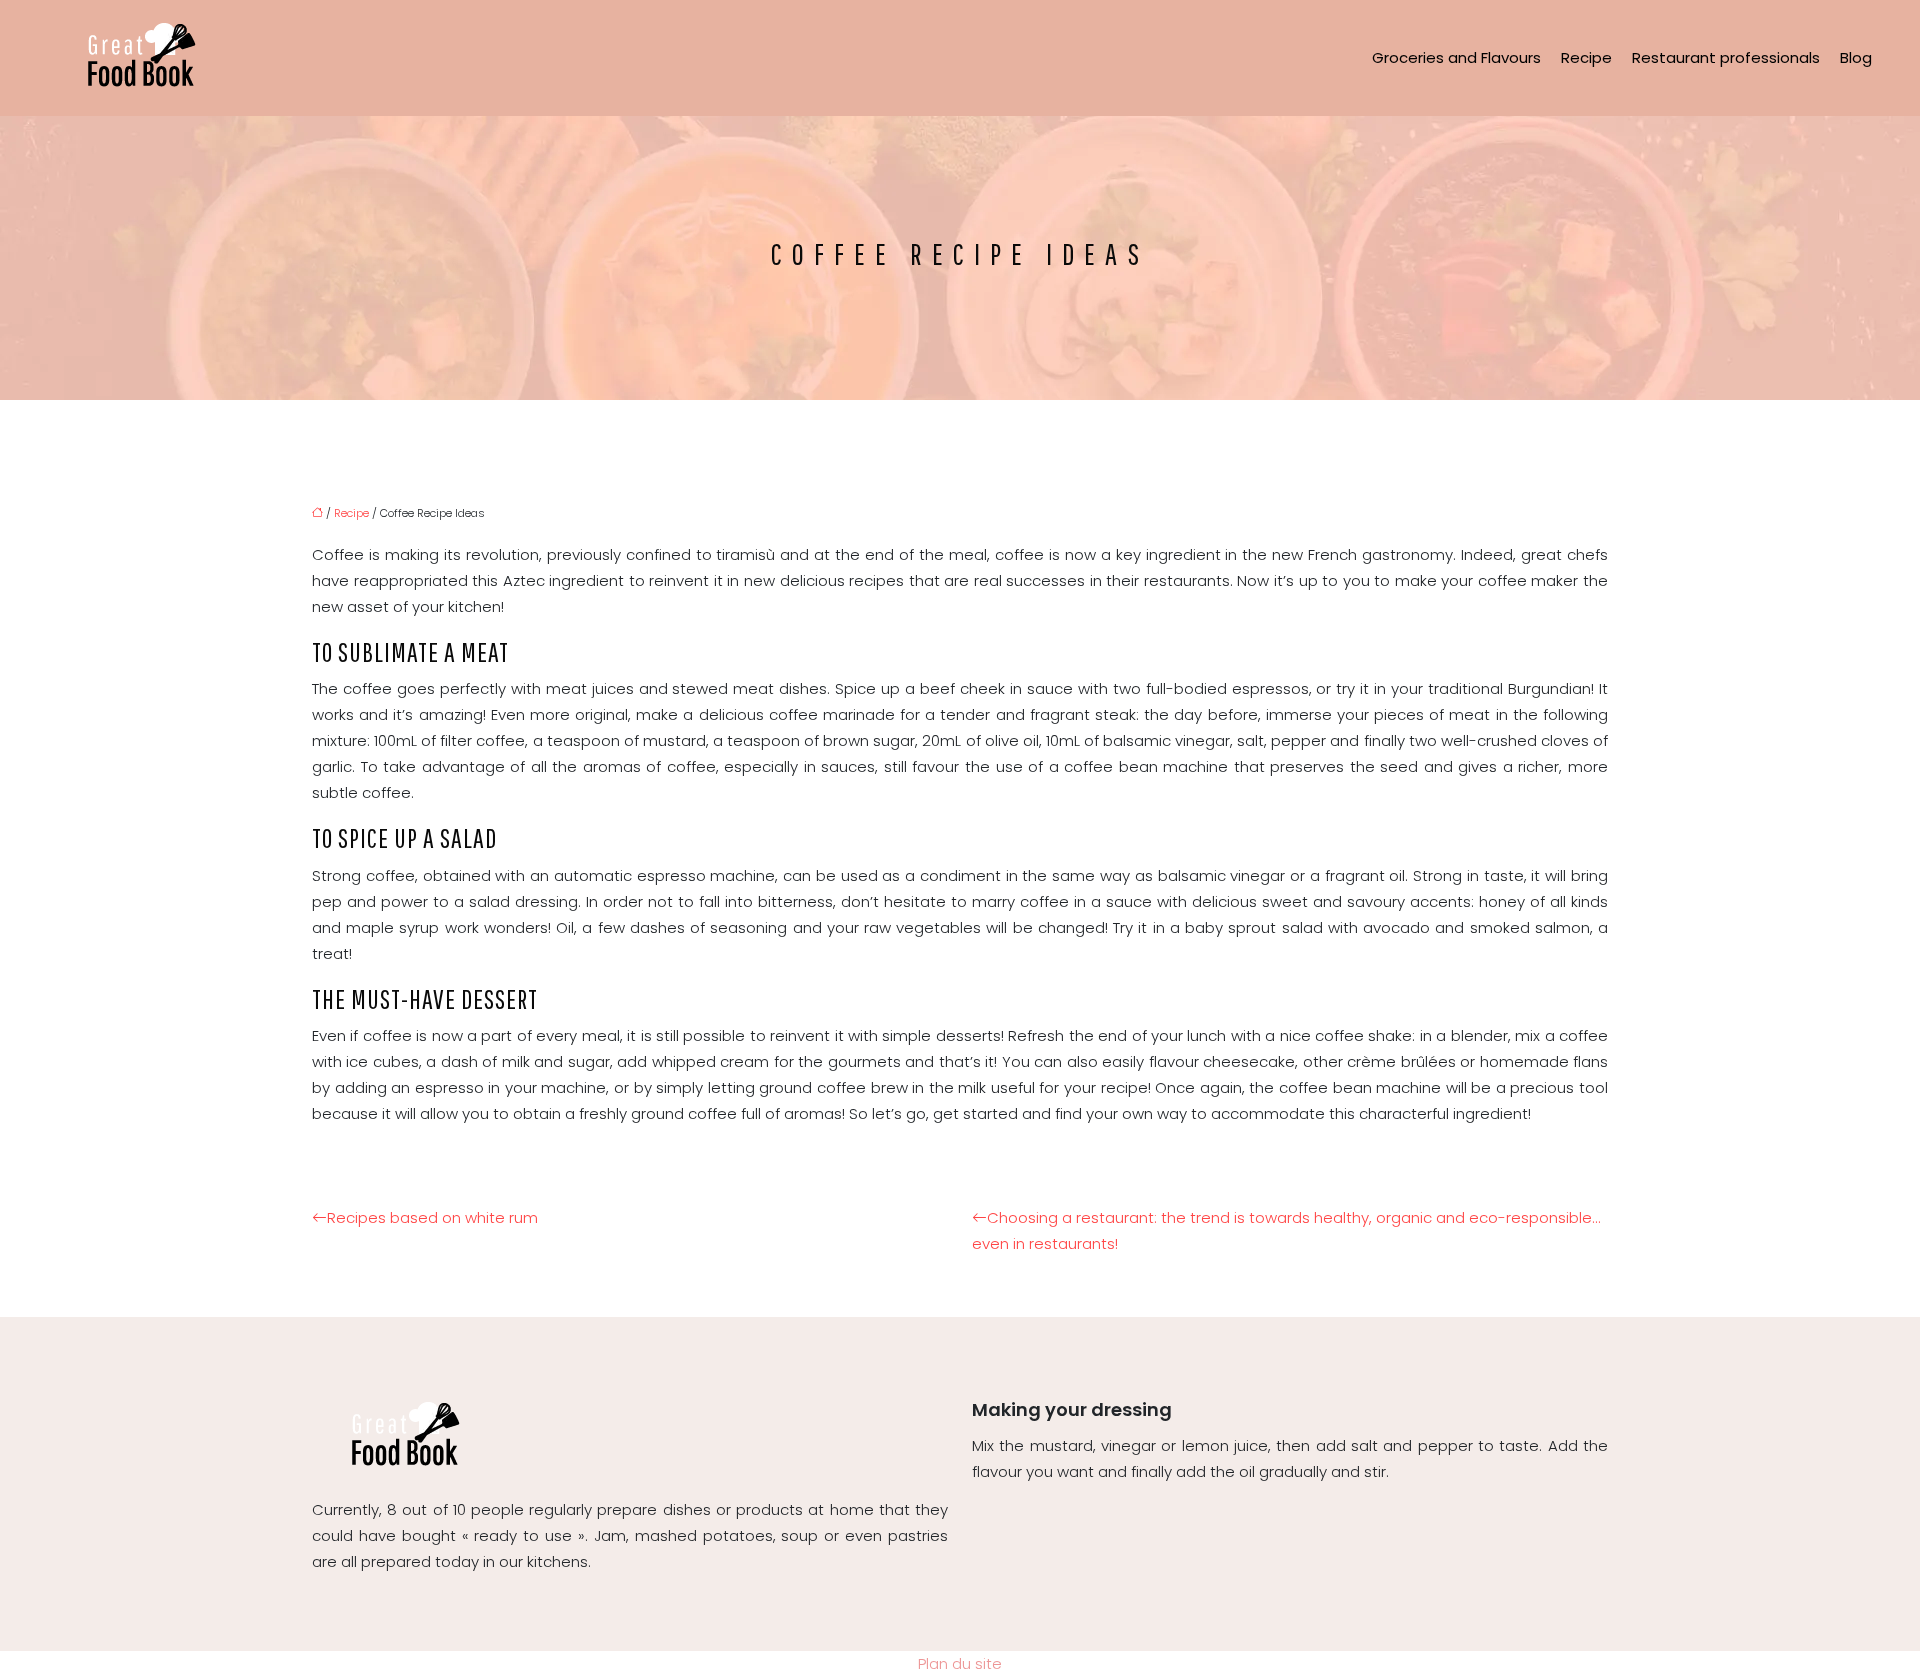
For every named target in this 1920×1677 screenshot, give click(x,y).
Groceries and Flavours (1456, 57)
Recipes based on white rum (432, 1217)
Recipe (1586, 57)
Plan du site (960, 1663)
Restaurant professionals (1726, 57)
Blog (1856, 57)
